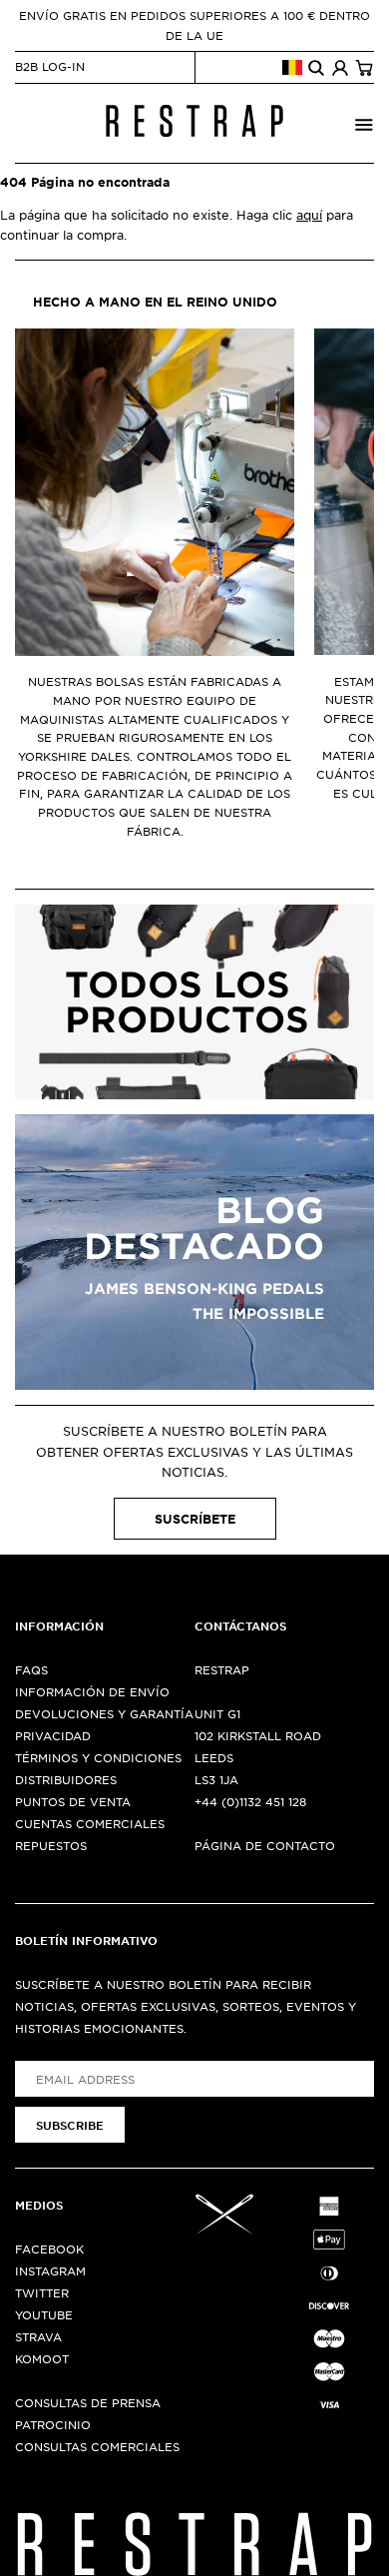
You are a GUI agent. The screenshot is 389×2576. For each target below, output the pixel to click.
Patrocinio (53, 2424)
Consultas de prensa (88, 2402)
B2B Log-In (50, 66)
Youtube (44, 2314)
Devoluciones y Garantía (104, 1713)
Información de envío (92, 1691)
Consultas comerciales (97, 2446)
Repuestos (51, 1845)
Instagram (50, 2270)
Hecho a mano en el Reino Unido (155, 302)
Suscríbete (195, 1519)
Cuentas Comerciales (90, 1823)
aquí (309, 215)
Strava (38, 2336)
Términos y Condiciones (98, 1757)
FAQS (31, 1669)
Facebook (49, 2249)
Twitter (42, 2292)
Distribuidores (66, 1779)
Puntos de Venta (73, 1801)
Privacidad (53, 1735)
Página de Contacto (265, 1845)
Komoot (42, 2358)
